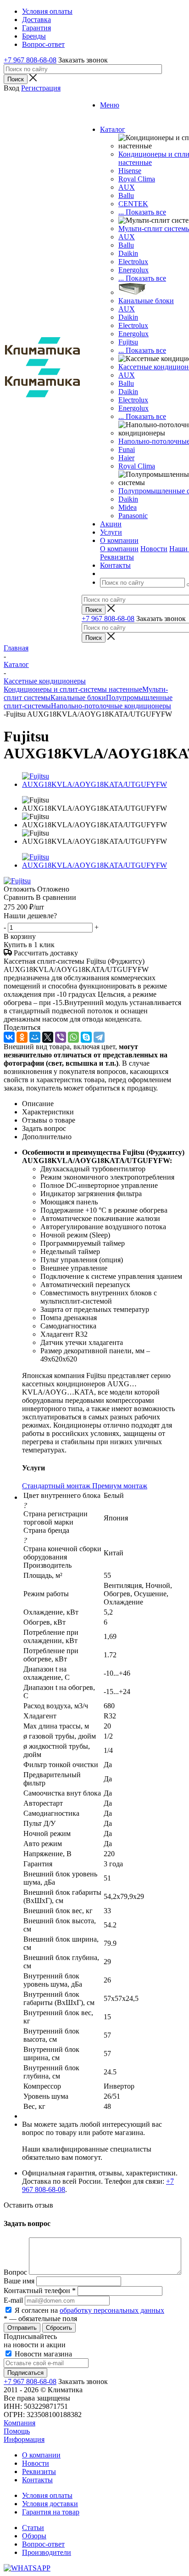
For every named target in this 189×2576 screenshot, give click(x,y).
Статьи (33, 2528)
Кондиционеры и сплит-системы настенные (73, 689)
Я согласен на (89, 2310)
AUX (127, 187)
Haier (126, 458)
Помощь (17, 2431)
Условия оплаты (47, 2495)
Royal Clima (137, 466)
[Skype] (86, 1037)
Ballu (126, 195)
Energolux (133, 270)
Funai (127, 449)
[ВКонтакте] (9, 1037)
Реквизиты (117, 557)
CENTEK (133, 204)
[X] (48, 1037)
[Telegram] (99, 1037)
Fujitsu (128, 342)
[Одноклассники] (22, 1037)
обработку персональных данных (112, 2310)
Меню (110, 105)
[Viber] (61, 1037)
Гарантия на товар (51, 2512)
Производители (47, 2552)
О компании (119, 549)
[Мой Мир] (35, 1037)
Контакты (37, 2480)
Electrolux (133, 262)
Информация (24, 2439)
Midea (128, 507)
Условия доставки (50, 2504)
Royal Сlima (137, 179)
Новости (154, 549)
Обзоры (34, 2536)
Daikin (128, 253)
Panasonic (133, 516)
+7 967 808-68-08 (30, 60)
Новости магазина (42, 2354)
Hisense (130, 171)
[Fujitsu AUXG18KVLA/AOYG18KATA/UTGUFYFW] (104, 784)
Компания (19, 2423)
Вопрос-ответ (43, 2544)
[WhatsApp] (73, 1037)
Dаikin (128, 317)
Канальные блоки (146, 301)
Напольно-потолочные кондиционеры (111, 706)
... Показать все (142, 212)
